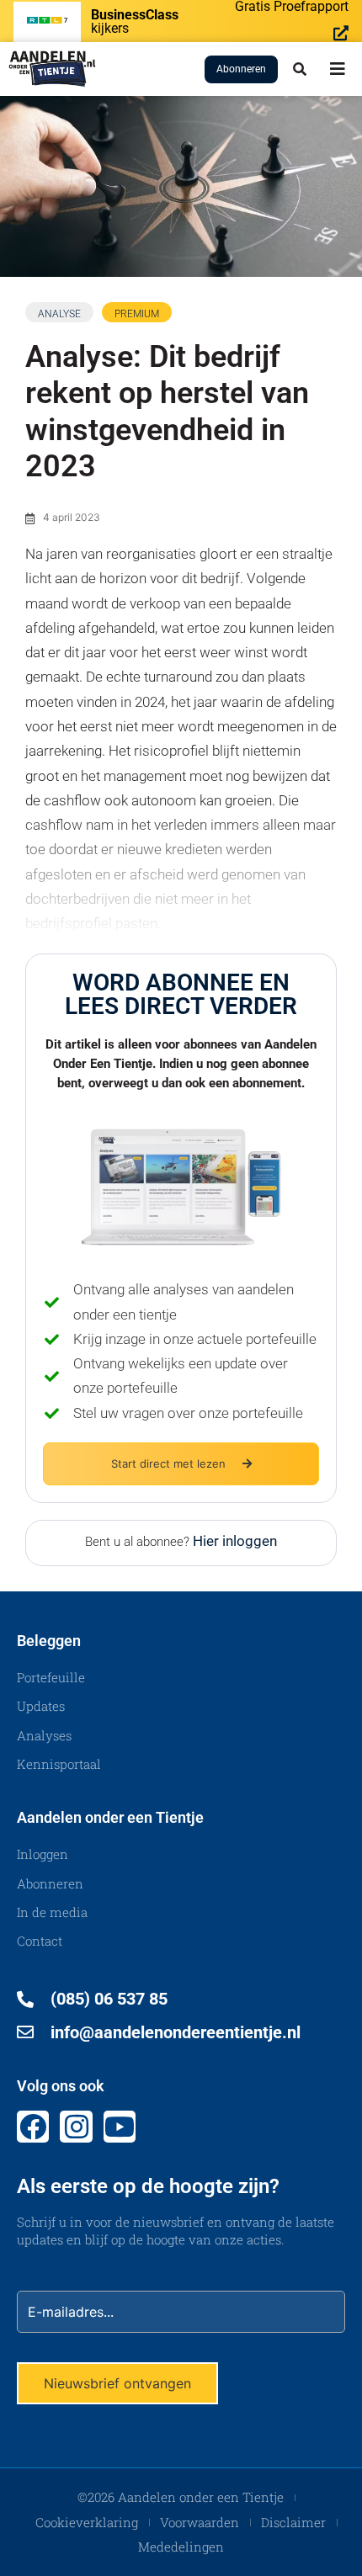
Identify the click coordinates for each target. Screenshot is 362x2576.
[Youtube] (120, 2127)
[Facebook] (33, 2127)
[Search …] (300, 69)
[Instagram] (76, 2127)
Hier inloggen (235, 1541)
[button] (338, 69)
